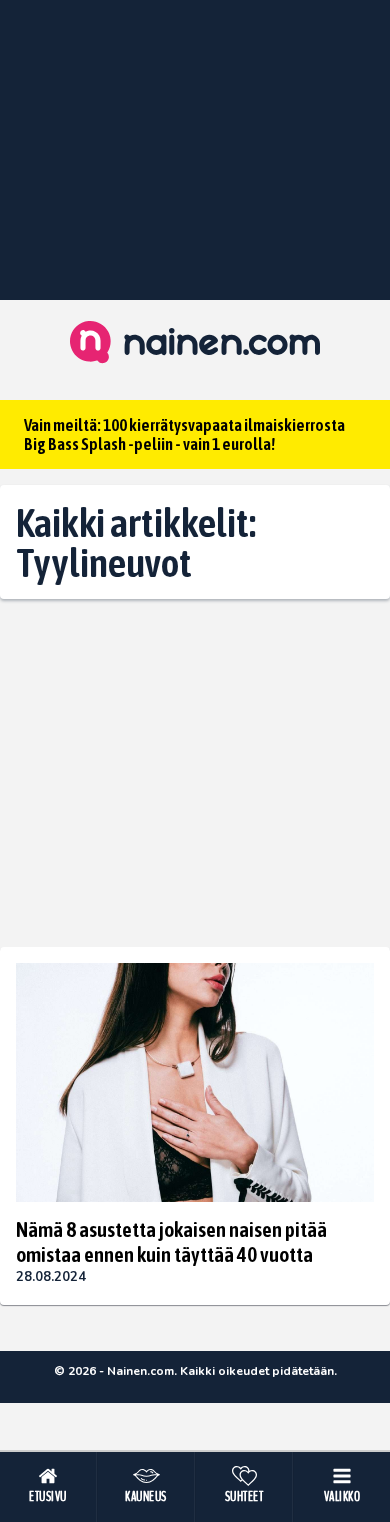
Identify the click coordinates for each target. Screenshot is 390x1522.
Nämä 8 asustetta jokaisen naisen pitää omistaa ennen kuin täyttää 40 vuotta (171, 1241)
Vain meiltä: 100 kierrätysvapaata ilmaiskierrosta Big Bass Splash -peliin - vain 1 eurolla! (184, 434)
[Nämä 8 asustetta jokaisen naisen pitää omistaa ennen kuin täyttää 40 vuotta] (195, 1082)
